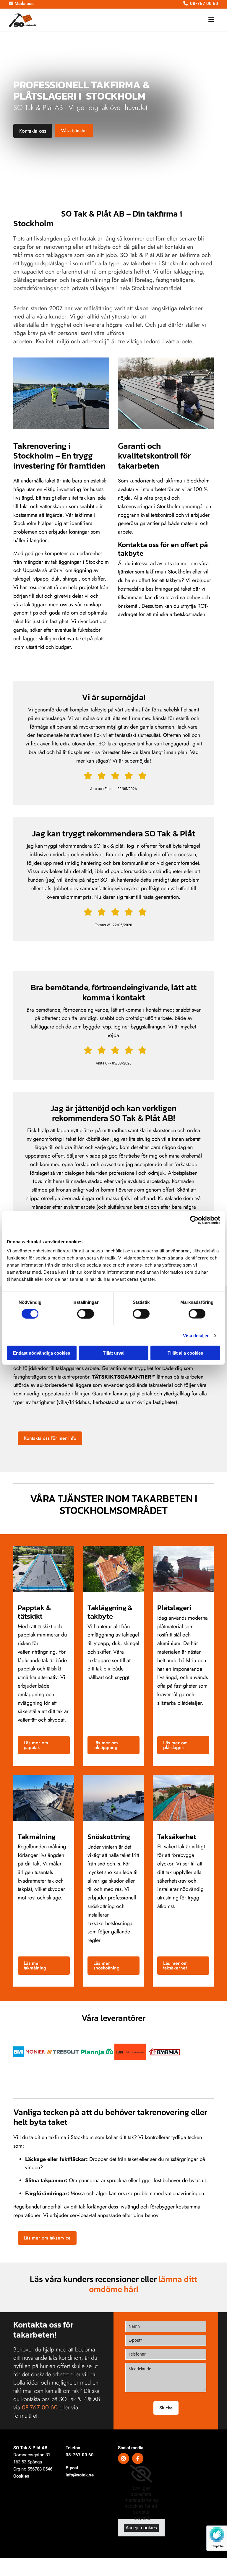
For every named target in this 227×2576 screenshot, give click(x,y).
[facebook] (138, 2458)
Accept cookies (141, 2528)
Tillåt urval (114, 1353)
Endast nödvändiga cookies (42, 1353)
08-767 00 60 (80, 2455)
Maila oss (21, 4)
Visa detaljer (196, 1335)
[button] (148, 20)
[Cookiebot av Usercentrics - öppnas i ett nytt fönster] (194, 1220)
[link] (141, 2474)
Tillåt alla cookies (185, 1353)
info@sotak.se (80, 2475)
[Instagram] (124, 2458)
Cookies (21, 2476)
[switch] (86, 1314)
